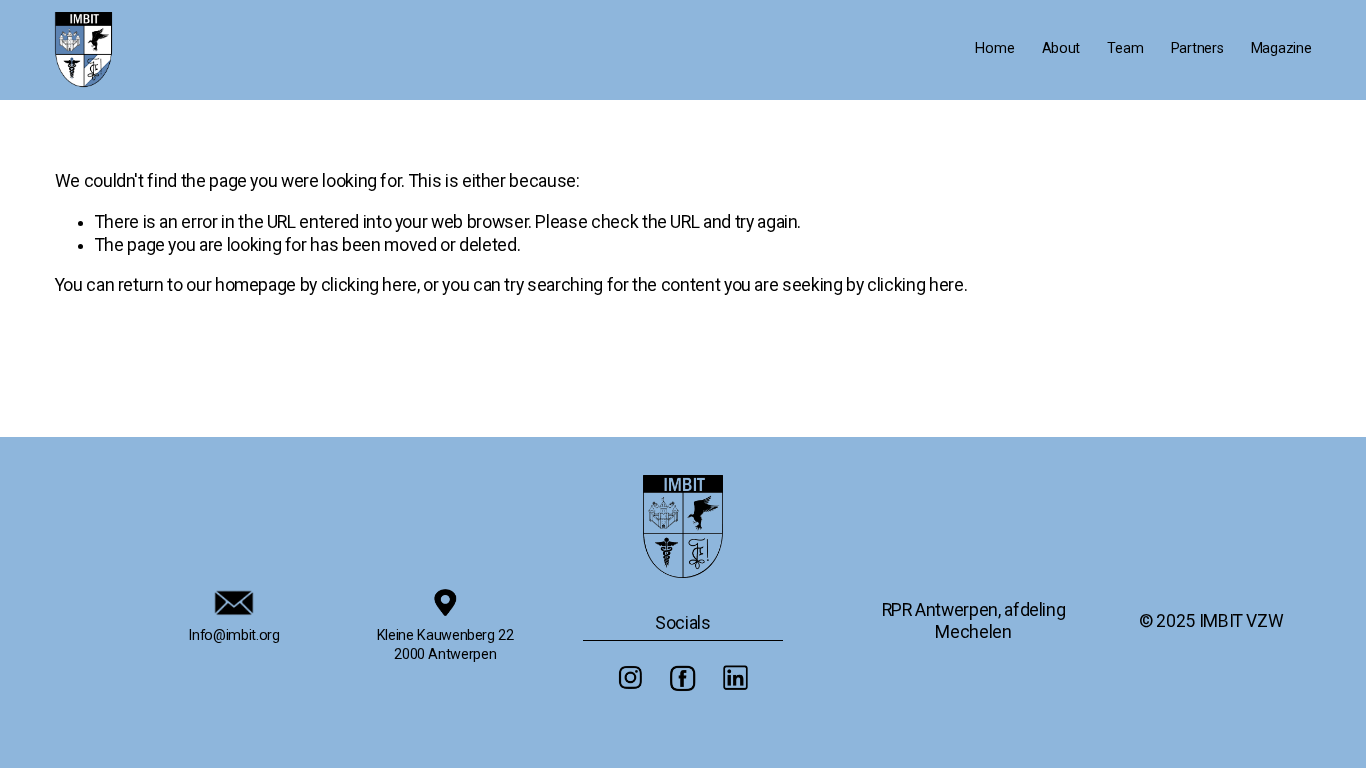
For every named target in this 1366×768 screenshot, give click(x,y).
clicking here (369, 285)
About (1061, 48)
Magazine (1281, 48)
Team (1125, 48)
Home (994, 48)
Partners (1197, 48)
